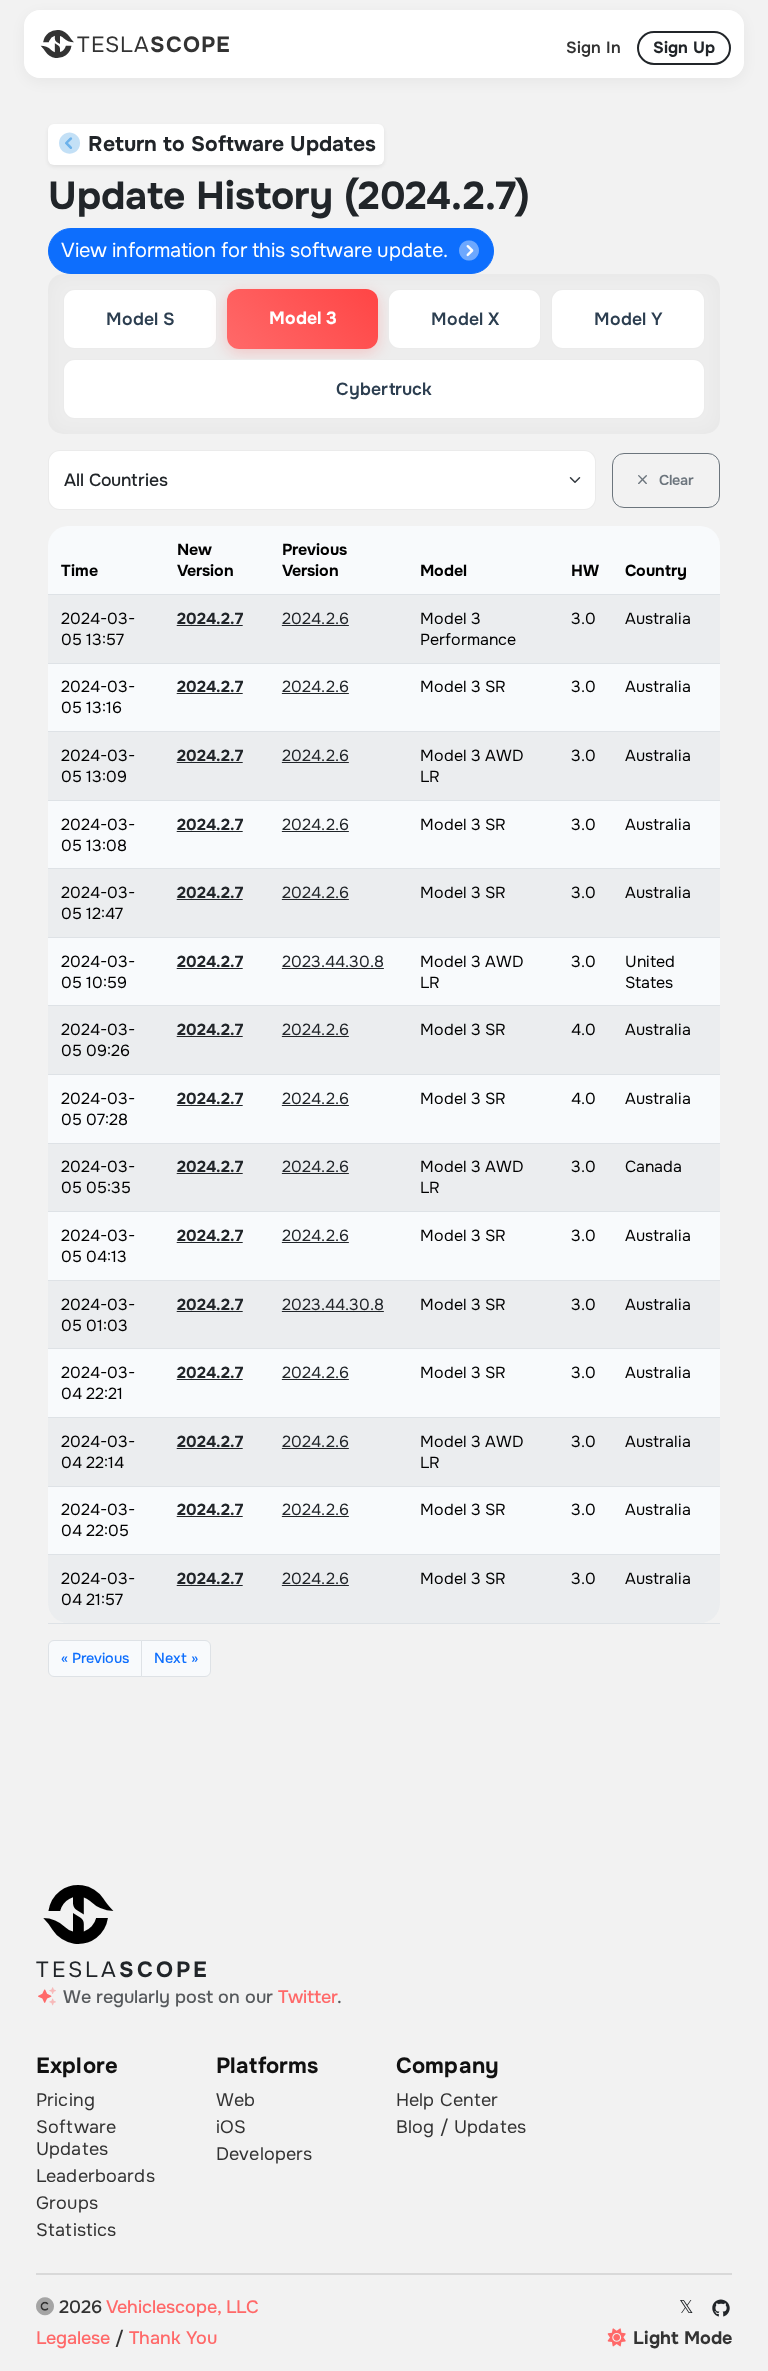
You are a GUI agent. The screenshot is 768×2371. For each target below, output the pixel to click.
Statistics (76, 2230)
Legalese (73, 2338)
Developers (264, 2154)
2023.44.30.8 (333, 961)
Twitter (307, 1997)
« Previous (95, 1658)
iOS (231, 2127)
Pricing (65, 2100)
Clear (674, 480)
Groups (67, 2203)
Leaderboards (95, 2176)
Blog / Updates (461, 2127)
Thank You (173, 2338)
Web (235, 2100)
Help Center (447, 2100)
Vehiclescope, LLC (182, 2307)
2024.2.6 (315, 618)
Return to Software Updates (229, 144)
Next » (176, 1658)
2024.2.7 (210, 618)
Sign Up (684, 47)
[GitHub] (721, 2308)
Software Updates (76, 2138)
